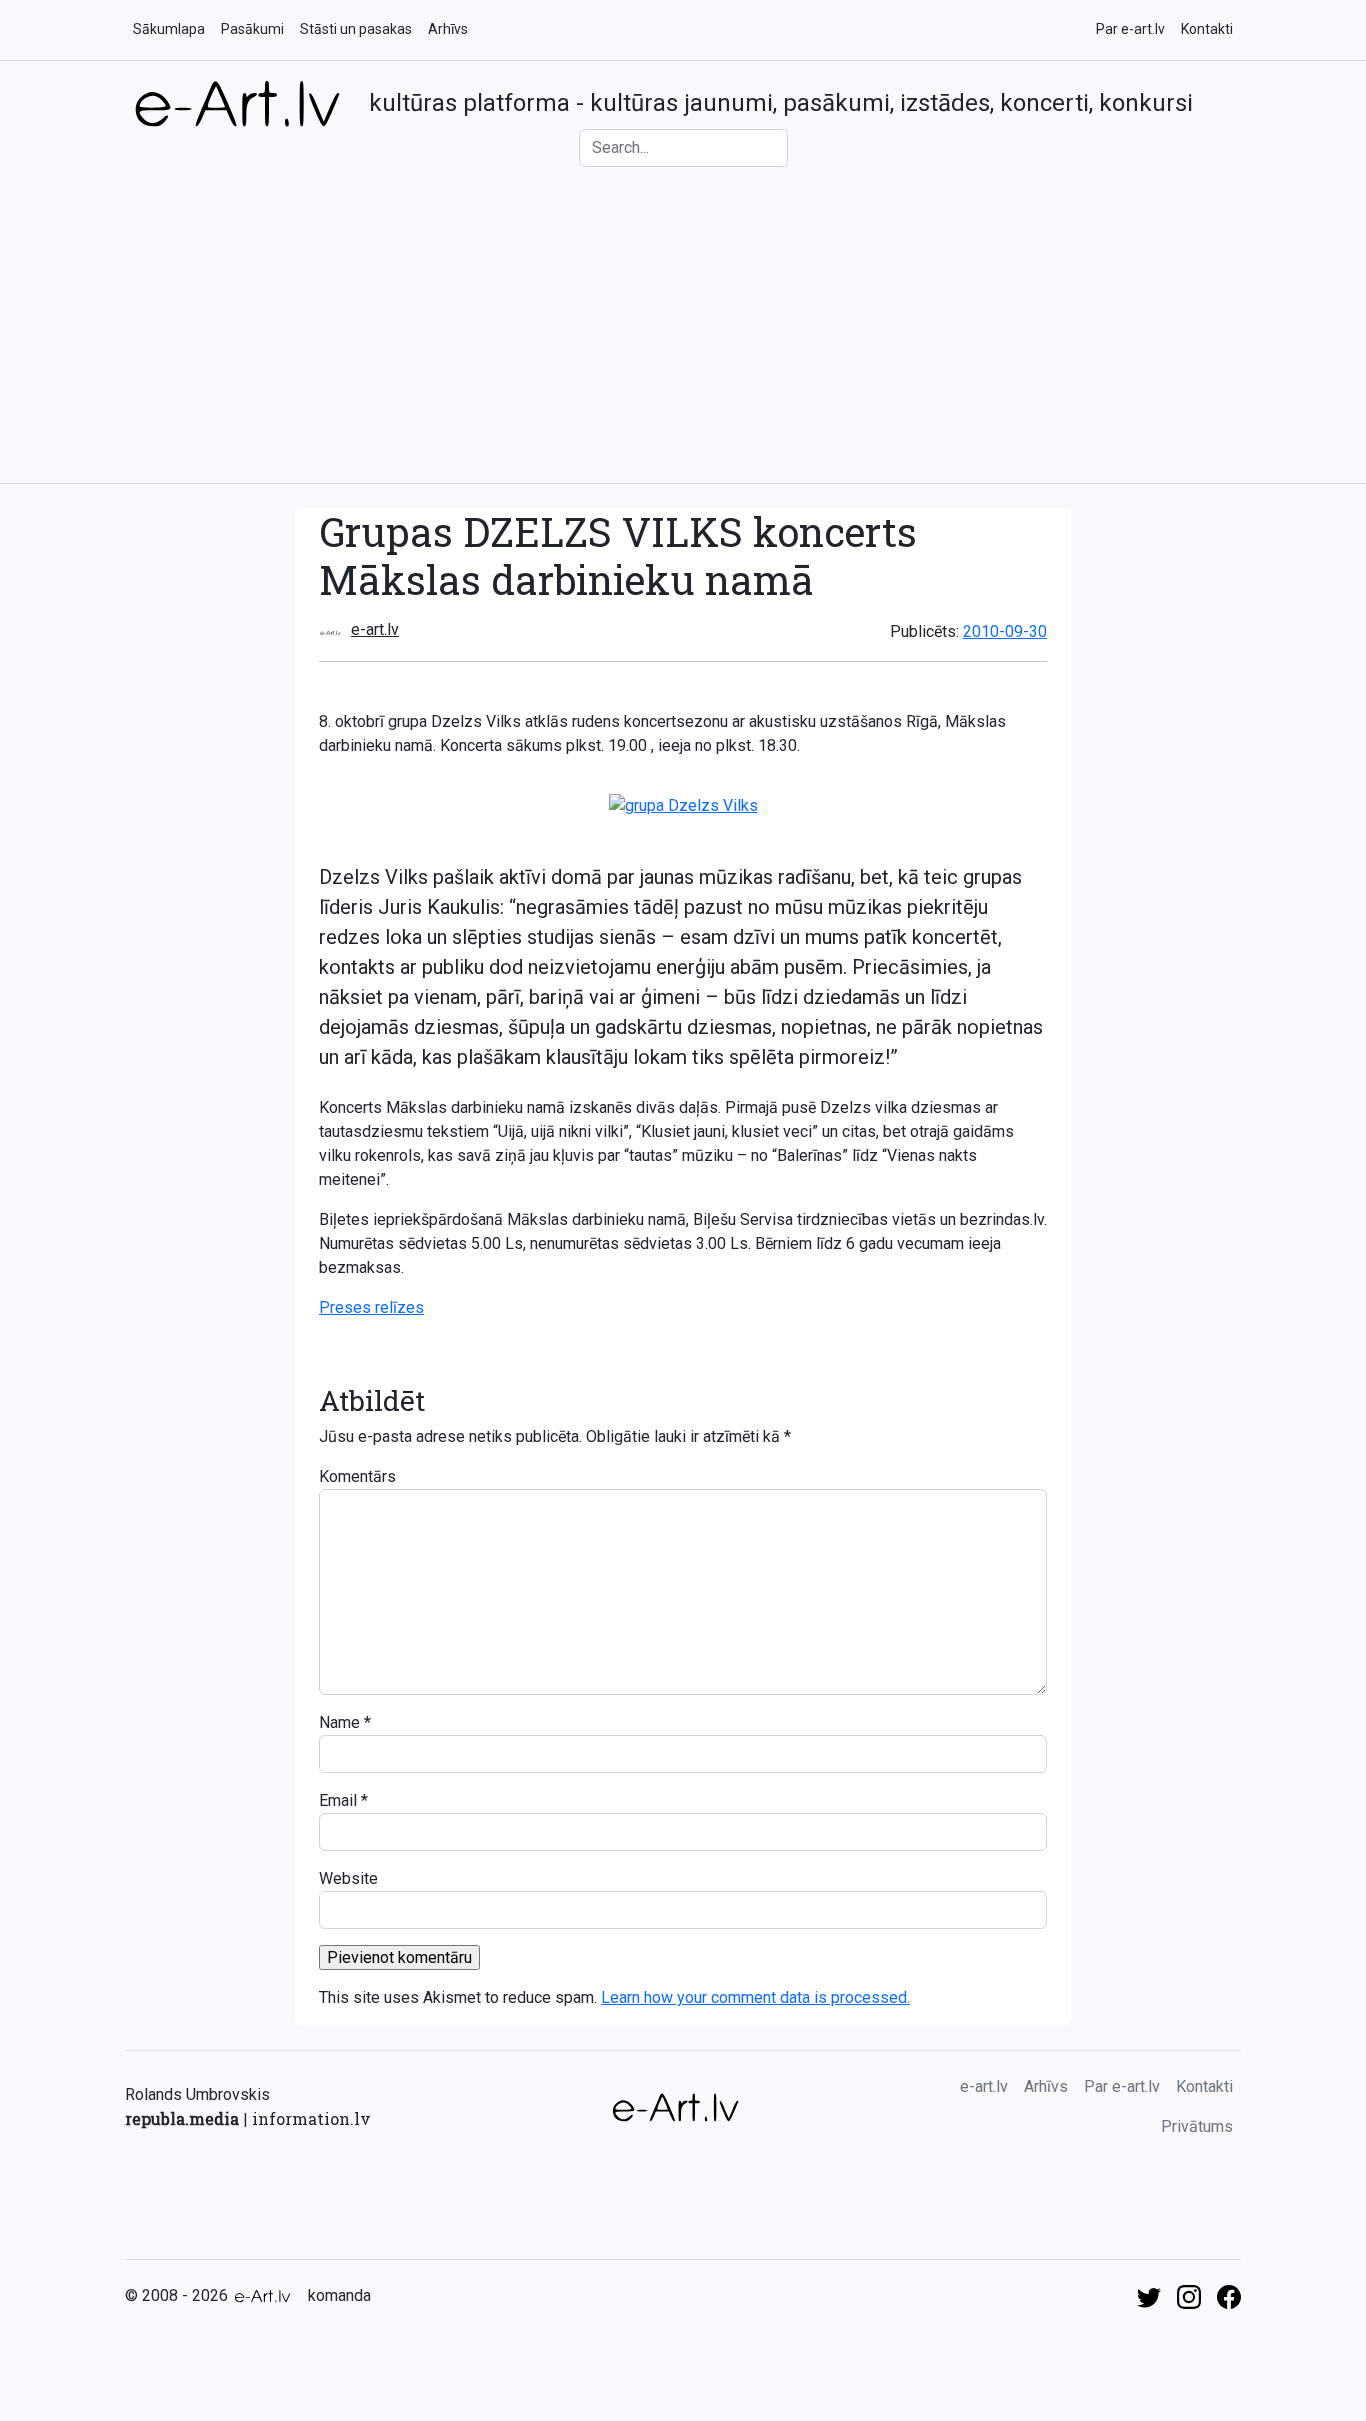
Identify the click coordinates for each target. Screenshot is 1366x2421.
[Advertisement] (683, 317)
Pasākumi (252, 29)
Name (339, 1722)
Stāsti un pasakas (356, 29)
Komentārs (357, 1476)
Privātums (1197, 2126)
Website (348, 1878)
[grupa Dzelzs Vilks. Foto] (683, 804)
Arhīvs (448, 29)
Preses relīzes (371, 1307)
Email (338, 1800)
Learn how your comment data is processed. (755, 1997)
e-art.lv (375, 629)
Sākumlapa (169, 29)
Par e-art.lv (1130, 29)
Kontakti (1207, 29)
